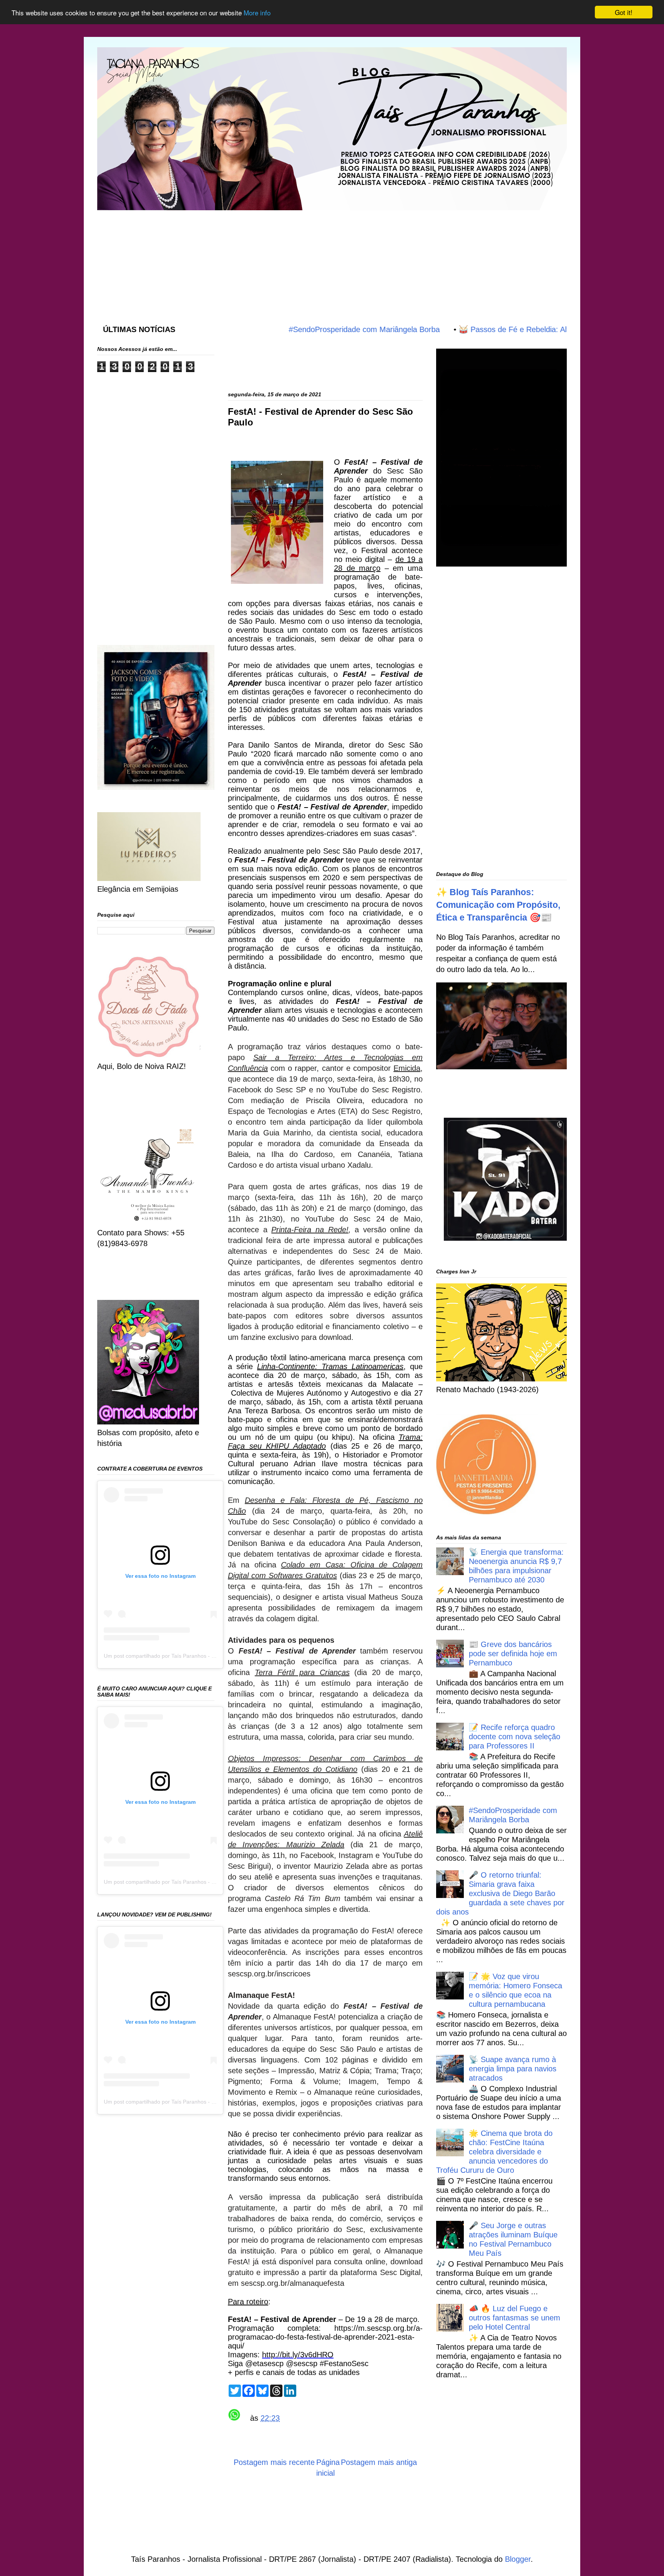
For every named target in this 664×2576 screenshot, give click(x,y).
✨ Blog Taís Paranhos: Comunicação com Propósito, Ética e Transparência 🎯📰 (498, 905)
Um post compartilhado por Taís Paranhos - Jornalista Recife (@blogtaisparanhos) (204, 1656)
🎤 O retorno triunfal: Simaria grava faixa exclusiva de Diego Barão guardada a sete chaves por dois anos (500, 1893)
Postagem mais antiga (379, 2462)
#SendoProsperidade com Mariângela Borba (308, 329)
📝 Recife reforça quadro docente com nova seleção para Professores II (515, 1737)
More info (257, 12)
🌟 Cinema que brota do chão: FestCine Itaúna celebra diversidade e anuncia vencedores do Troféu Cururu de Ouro (494, 2152)
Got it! (624, 12)
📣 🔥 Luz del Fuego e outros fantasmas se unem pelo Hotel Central (515, 2318)
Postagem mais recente (274, 2462)
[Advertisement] (284, 259)
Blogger (518, 2559)
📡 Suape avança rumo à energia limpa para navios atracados (513, 2069)
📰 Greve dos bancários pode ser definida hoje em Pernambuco (513, 1654)
